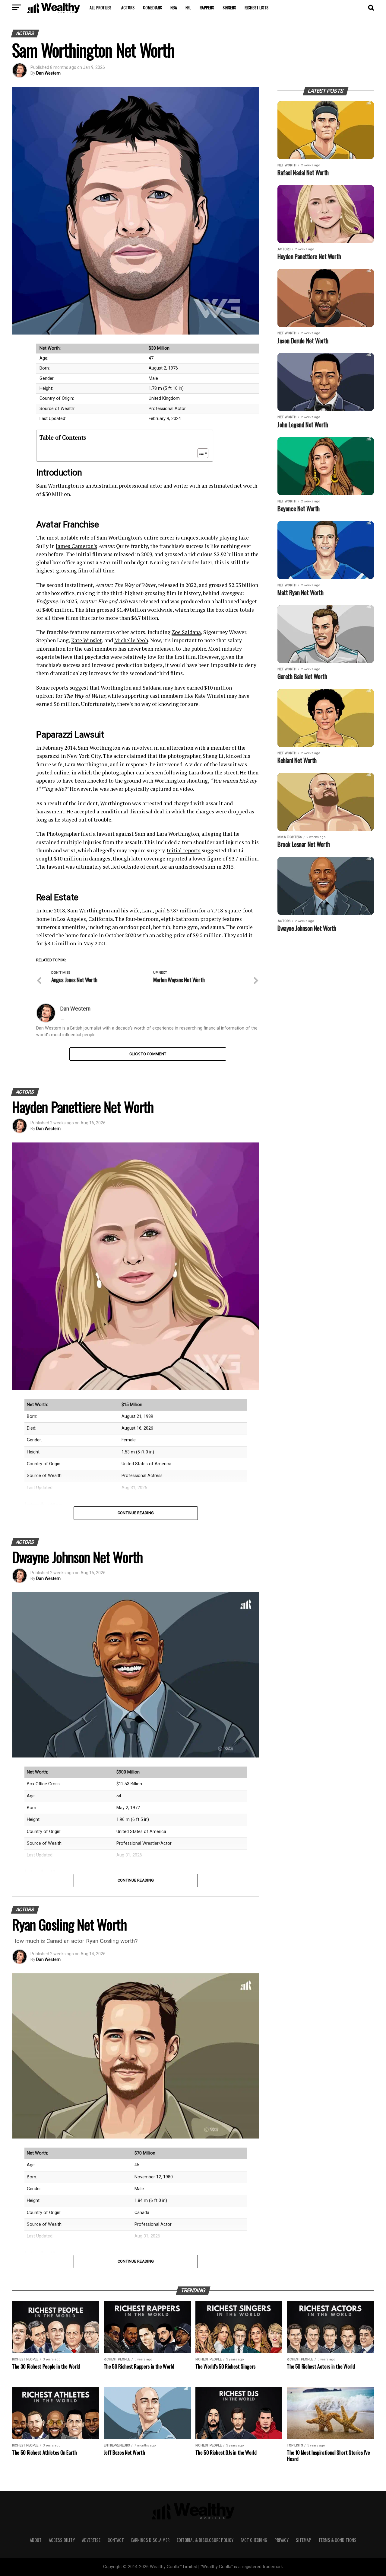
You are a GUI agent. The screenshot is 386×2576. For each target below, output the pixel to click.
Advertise (91, 2540)
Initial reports (184, 850)
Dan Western (48, 73)
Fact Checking (254, 2540)
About (36, 2540)
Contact (116, 2540)
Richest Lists (256, 7)
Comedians (152, 7)
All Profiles (100, 7)
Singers (229, 7)
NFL (188, 7)
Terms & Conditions (337, 2540)
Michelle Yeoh (131, 640)
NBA (174, 7)
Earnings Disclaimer (150, 2540)
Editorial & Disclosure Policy (205, 2540)
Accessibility (62, 2540)
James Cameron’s (76, 546)
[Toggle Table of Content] (200, 453)
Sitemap (304, 2540)
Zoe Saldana (186, 632)
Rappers (207, 7)
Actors (128, 7)
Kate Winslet (87, 640)
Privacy (282, 2540)
